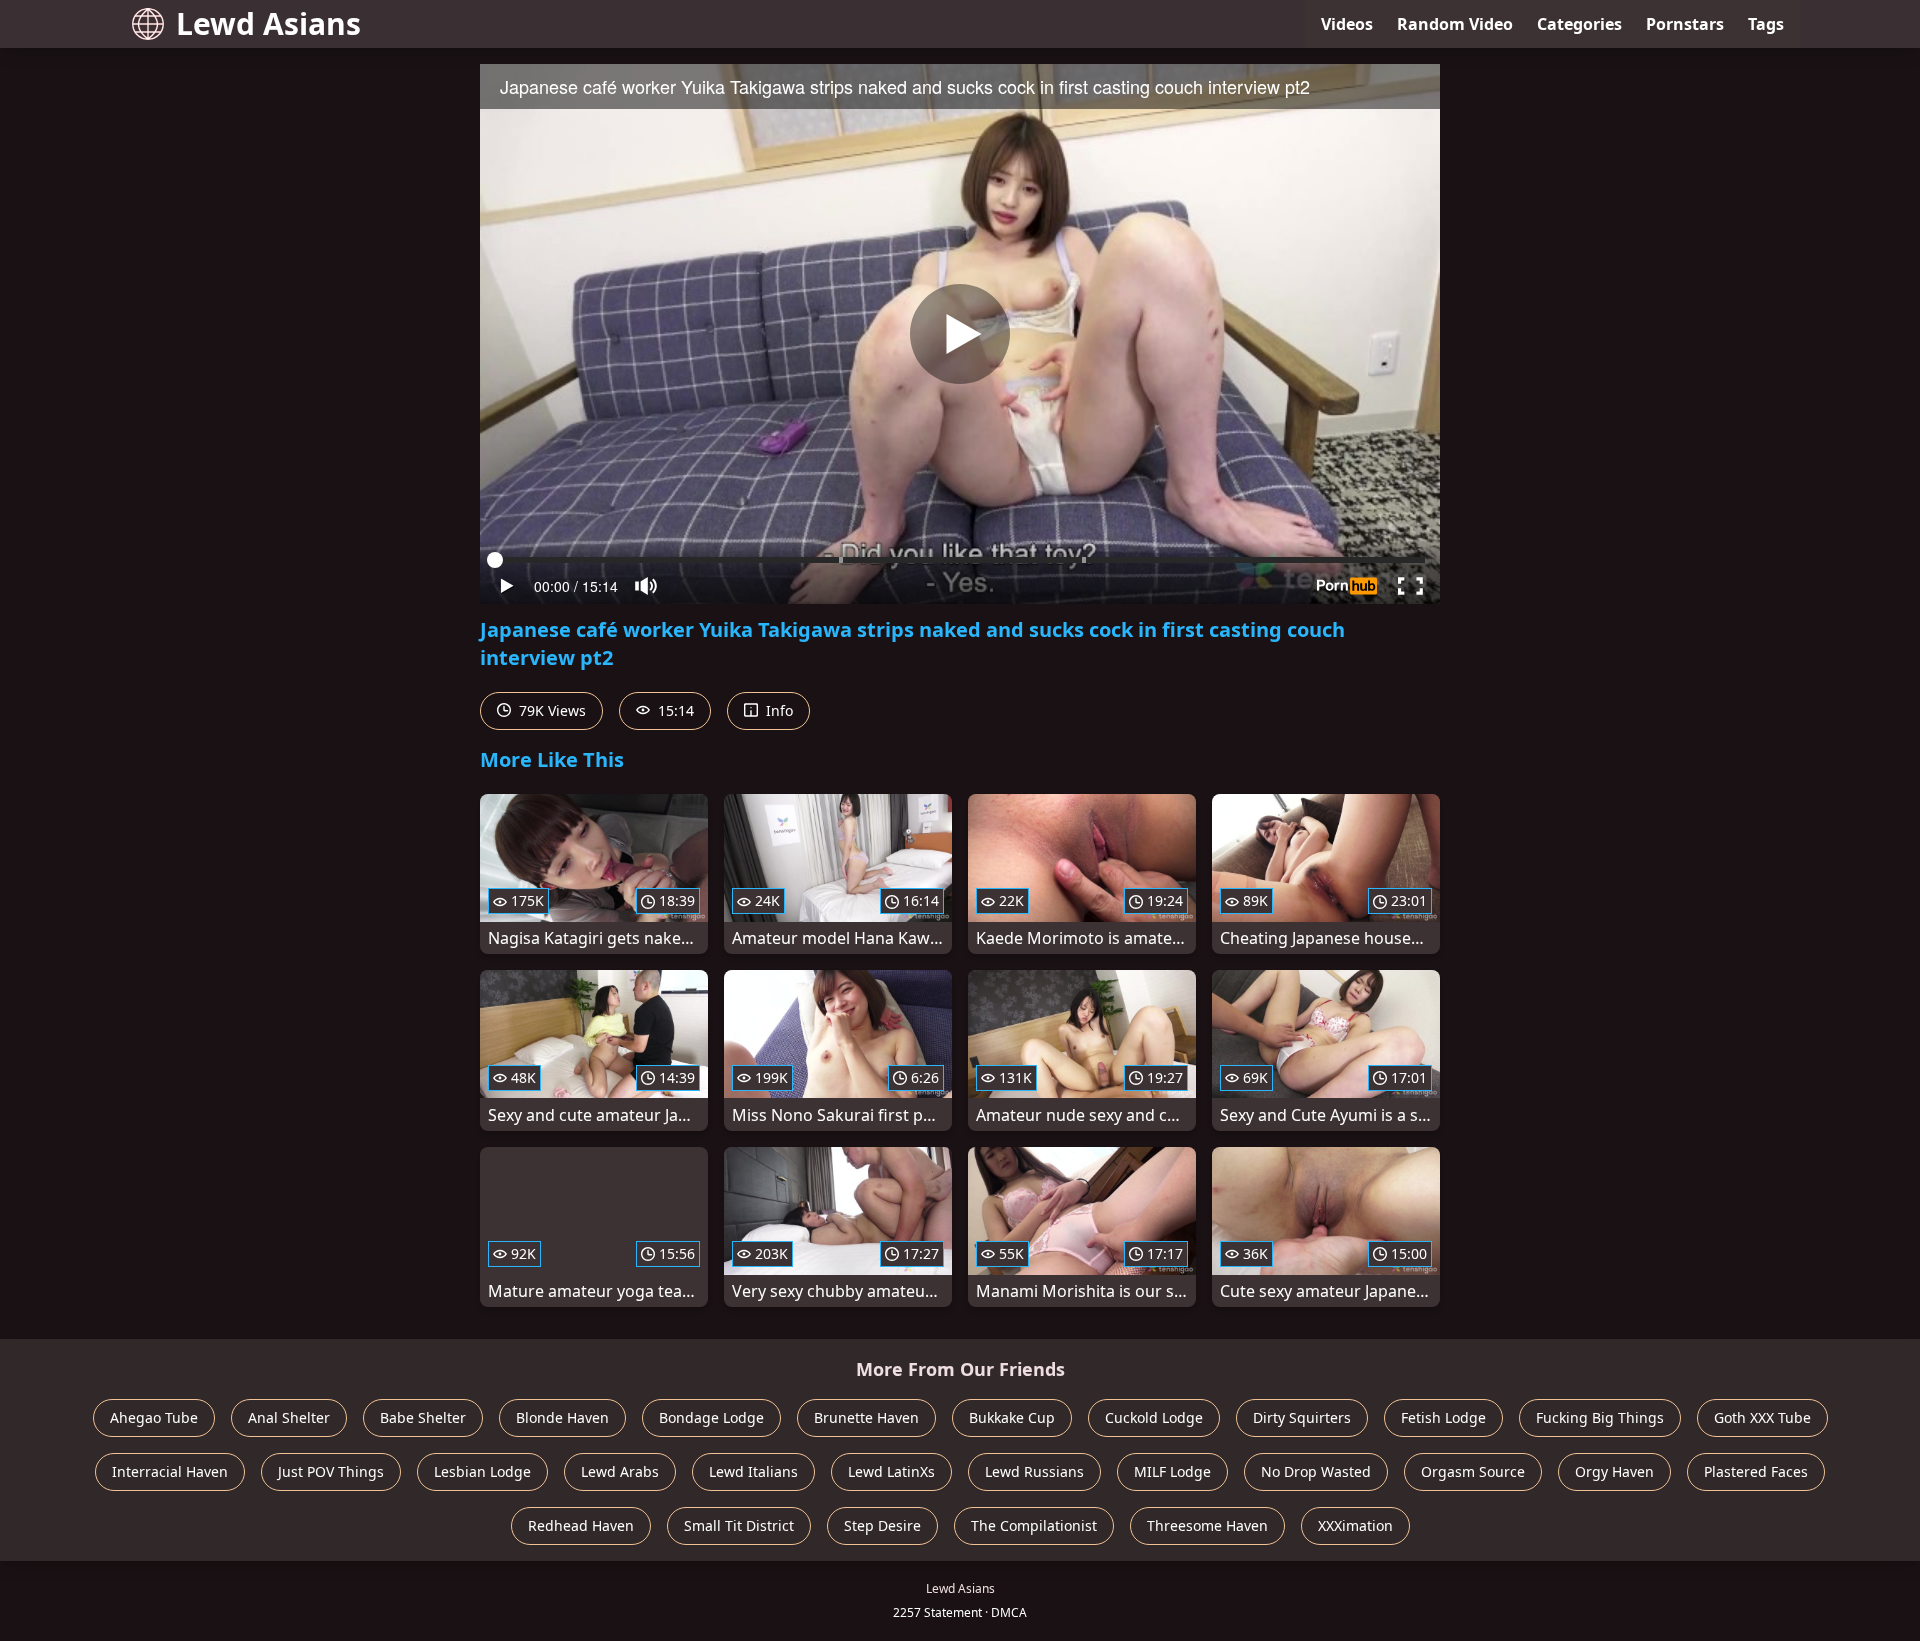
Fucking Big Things (1600, 1417)
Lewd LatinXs (891, 1471)
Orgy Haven (1614, 1471)
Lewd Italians (753, 1471)
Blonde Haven (562, 1417)
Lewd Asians (268, 23)
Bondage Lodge (711, 1417)
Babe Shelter (423, 1417)
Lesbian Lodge (482, 1471)
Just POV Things (331, 1471)
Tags (1766, 24)
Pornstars (1685, 24)
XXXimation (1355, 1525)
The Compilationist (1034, 1525)
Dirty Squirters (1302, 1417)
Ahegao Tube (154, 1417)
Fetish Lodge (1443, 1417)
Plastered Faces (1756, 1471)
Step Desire (882, 1525)
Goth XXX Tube (1762, 1417)
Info (777, 710)
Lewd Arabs (620, 1471)
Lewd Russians (1034, 1471)
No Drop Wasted (1316, 1471)
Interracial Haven (170, 1471)
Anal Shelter (289, 1417)
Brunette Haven (866, 1417)
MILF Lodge (1172, 1471)
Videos (1347, 24)
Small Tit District (739, 1525)
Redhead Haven (581, 1525)
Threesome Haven (1207, 1525)
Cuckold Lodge (1154, 1417)
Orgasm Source (1473, 1471)
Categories (1579, 24)
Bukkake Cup (1012, 1417)
